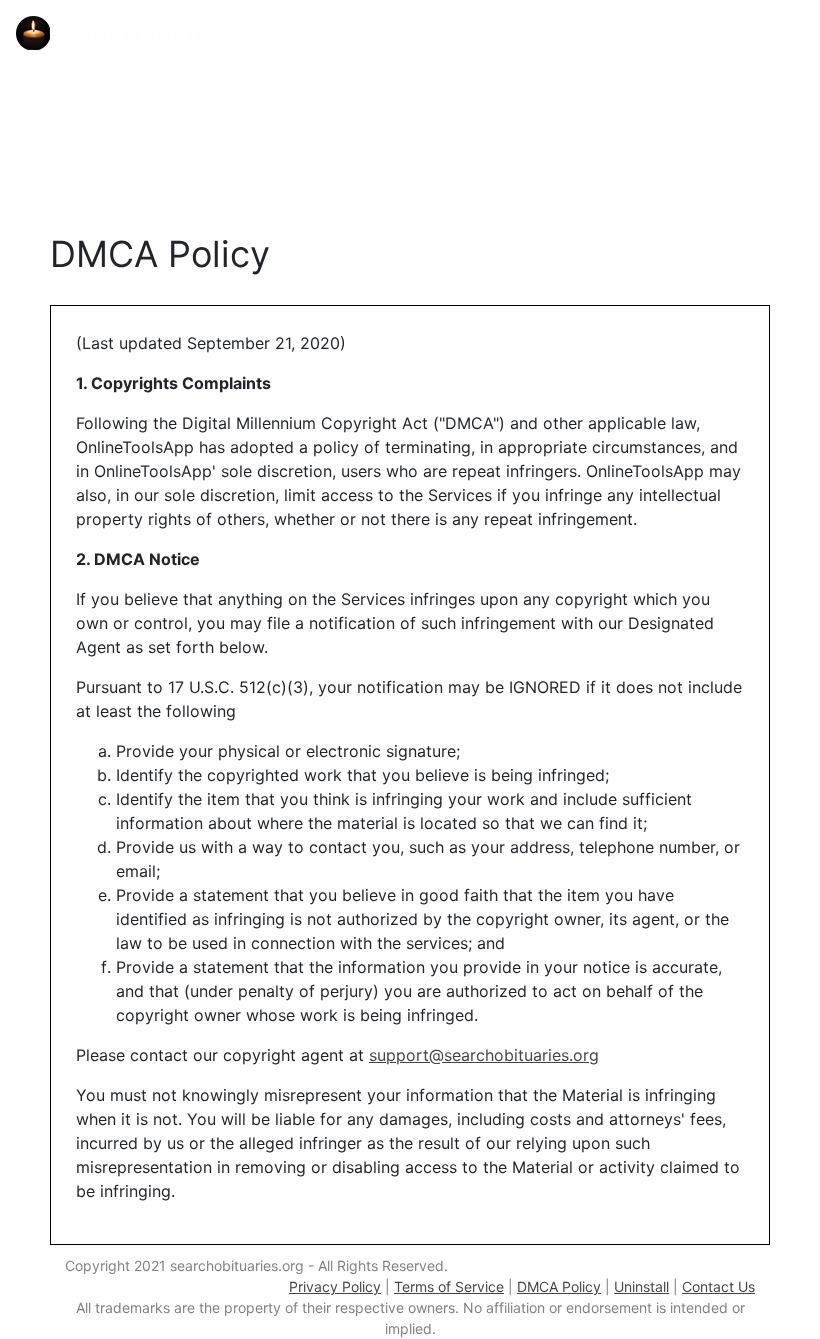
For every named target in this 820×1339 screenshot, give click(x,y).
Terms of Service (449, 1286)
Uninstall (641, 1286)
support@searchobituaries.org (484, 1055)
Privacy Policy (335, 1286)
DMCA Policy (559, 1286)
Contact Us (718, 1286)
